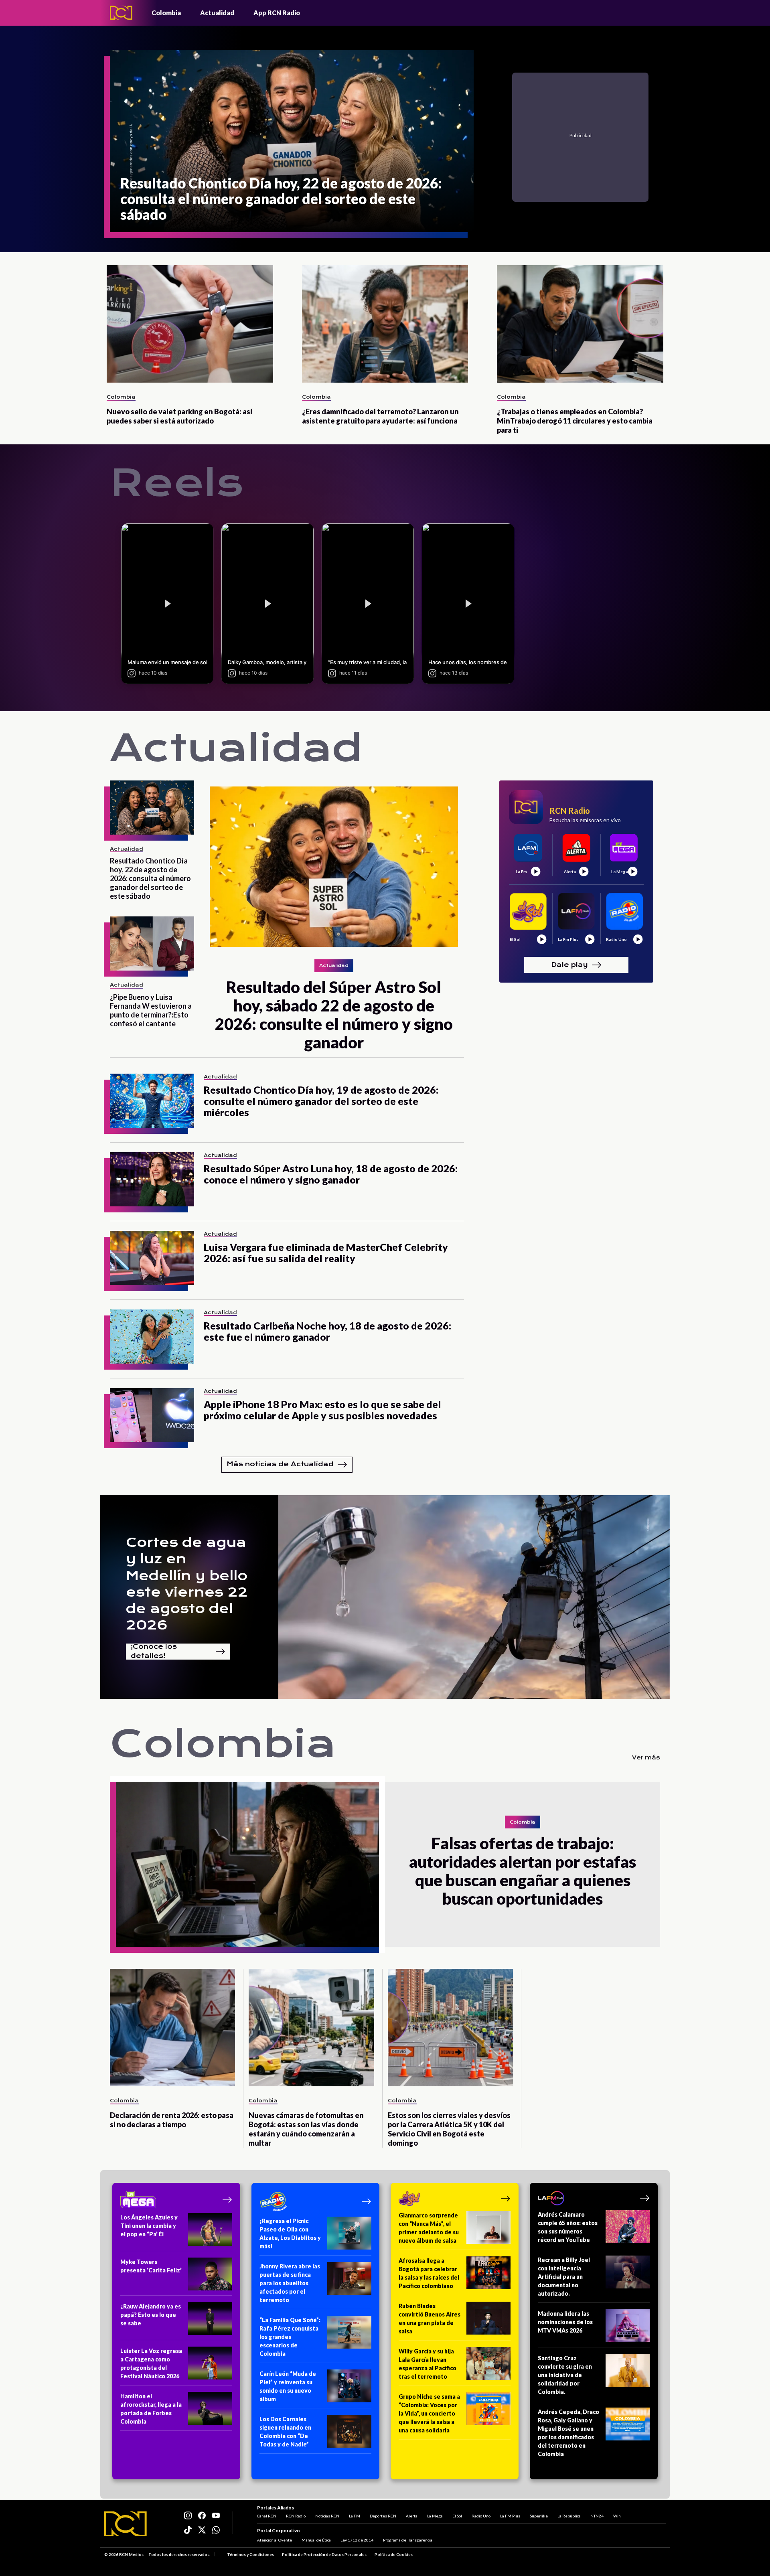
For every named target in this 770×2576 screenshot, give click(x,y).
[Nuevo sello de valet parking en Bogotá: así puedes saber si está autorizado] (190, 324)
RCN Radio (296, 2516)
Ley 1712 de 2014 (357, 2540)
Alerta (412, 2516)
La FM (355, 2516)
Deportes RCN (383, 2516)
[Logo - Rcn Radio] (121, 13)
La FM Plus (510, 2516)
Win (617, 2516)
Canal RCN (267, 2516)
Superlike (539, 2516)
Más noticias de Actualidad (280, 1464)
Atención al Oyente (275, 2540)
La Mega (435, 2516)
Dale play (569, 964)
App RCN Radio (277, 13)
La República (569, 2516)
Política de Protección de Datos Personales (324, 2554)
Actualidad (217, 13)
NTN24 (597, 2516)
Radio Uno (481, 2516)
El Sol (457, 2516)
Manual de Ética (316, 2540)
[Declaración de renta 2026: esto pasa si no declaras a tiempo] (172, 2028)
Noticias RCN (327, 2516)
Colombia (166, 13)
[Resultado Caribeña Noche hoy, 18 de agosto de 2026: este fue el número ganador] (152, 1337)
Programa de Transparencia (408, 2540)
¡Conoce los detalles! (154, 1652)
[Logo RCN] (126, 2524)
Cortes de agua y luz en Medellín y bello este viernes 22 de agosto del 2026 (187, 1584)
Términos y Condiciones (250, 2554)
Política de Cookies (394, 2554)
